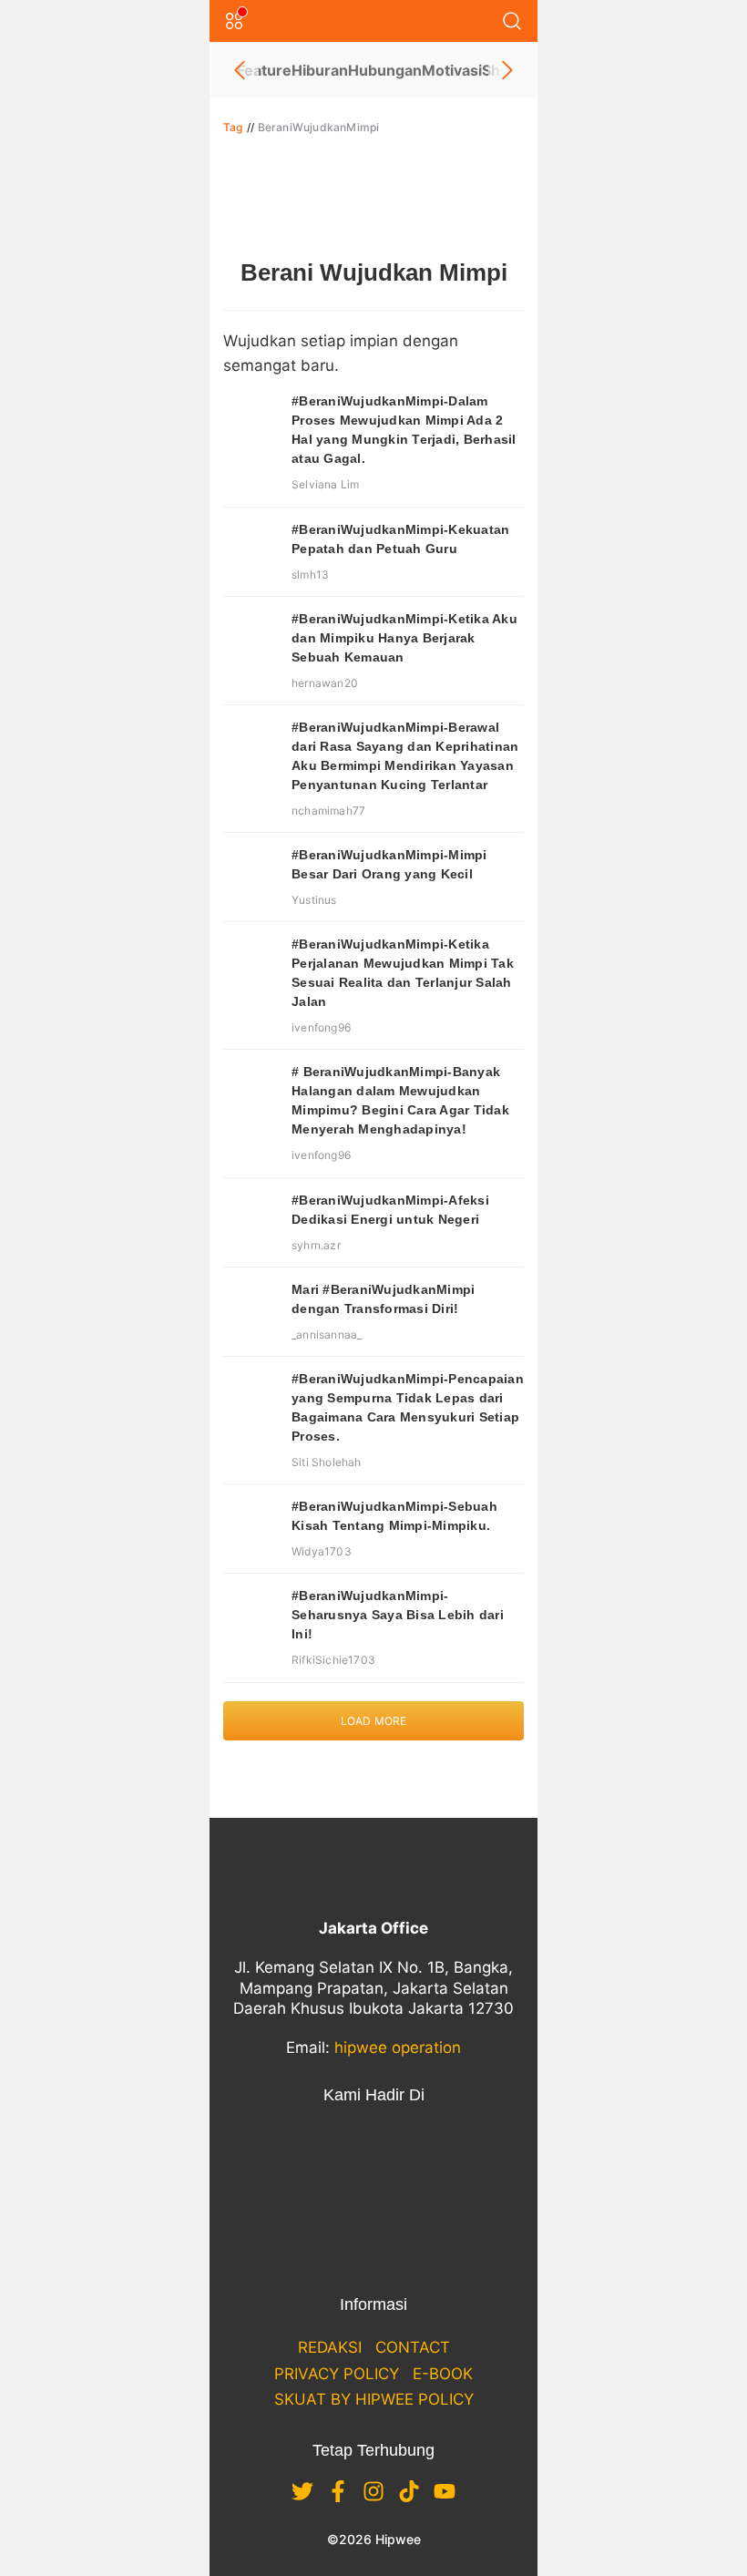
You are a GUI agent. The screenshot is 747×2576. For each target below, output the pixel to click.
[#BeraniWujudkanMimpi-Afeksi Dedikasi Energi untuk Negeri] (251, 1218)
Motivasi (452, 70)
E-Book (443, 2374)
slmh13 (310, 575)
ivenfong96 (321, 1027)
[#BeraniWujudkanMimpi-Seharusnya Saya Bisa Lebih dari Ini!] (251, 1614)
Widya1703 (322, 1551)
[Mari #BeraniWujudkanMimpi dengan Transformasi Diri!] (251, 1308)
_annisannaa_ (327, 1334)
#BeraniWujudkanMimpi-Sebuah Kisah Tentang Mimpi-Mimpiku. (394, 1516)
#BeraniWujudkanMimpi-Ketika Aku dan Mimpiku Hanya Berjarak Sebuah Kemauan (404, 638)
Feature (264, 70)
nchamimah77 (328, 811)
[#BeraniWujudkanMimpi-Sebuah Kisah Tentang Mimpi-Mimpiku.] (251, 1524)
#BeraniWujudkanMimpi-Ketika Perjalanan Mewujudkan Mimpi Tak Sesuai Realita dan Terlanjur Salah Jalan (403, 973)
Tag (233, 127)
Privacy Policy (337, 2374)
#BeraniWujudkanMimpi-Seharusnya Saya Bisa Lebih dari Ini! (398, 1615)
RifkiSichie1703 (333, 1660)
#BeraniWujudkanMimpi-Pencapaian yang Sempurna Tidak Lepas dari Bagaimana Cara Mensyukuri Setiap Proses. (408, 1407)
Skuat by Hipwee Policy (374, 2399)
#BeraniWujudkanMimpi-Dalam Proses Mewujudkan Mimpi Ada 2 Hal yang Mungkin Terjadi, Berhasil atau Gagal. (404, 430)
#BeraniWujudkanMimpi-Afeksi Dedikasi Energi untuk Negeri (390, 1210)
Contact (413, 2347)
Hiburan (320, 70)
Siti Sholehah (327, 1462)
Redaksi (330, 2347)
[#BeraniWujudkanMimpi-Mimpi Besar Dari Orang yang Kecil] (251, 873)
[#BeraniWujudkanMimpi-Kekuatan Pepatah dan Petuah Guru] (251, 548)
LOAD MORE (374, 1721)
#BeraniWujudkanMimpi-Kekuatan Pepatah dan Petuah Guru (400, 539)
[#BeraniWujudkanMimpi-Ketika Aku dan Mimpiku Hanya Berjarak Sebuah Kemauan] (251, 637)
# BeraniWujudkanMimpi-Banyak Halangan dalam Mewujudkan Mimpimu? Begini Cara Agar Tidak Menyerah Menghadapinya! (400, 1100)
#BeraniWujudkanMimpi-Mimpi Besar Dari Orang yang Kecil (389, 864)
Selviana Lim (325, 484)
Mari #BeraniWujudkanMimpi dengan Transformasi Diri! (383, 1299)
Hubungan (385, 70)
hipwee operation (398, 2047)
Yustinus (314, 900)
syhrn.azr (316, 1245)
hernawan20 (325, 683)
